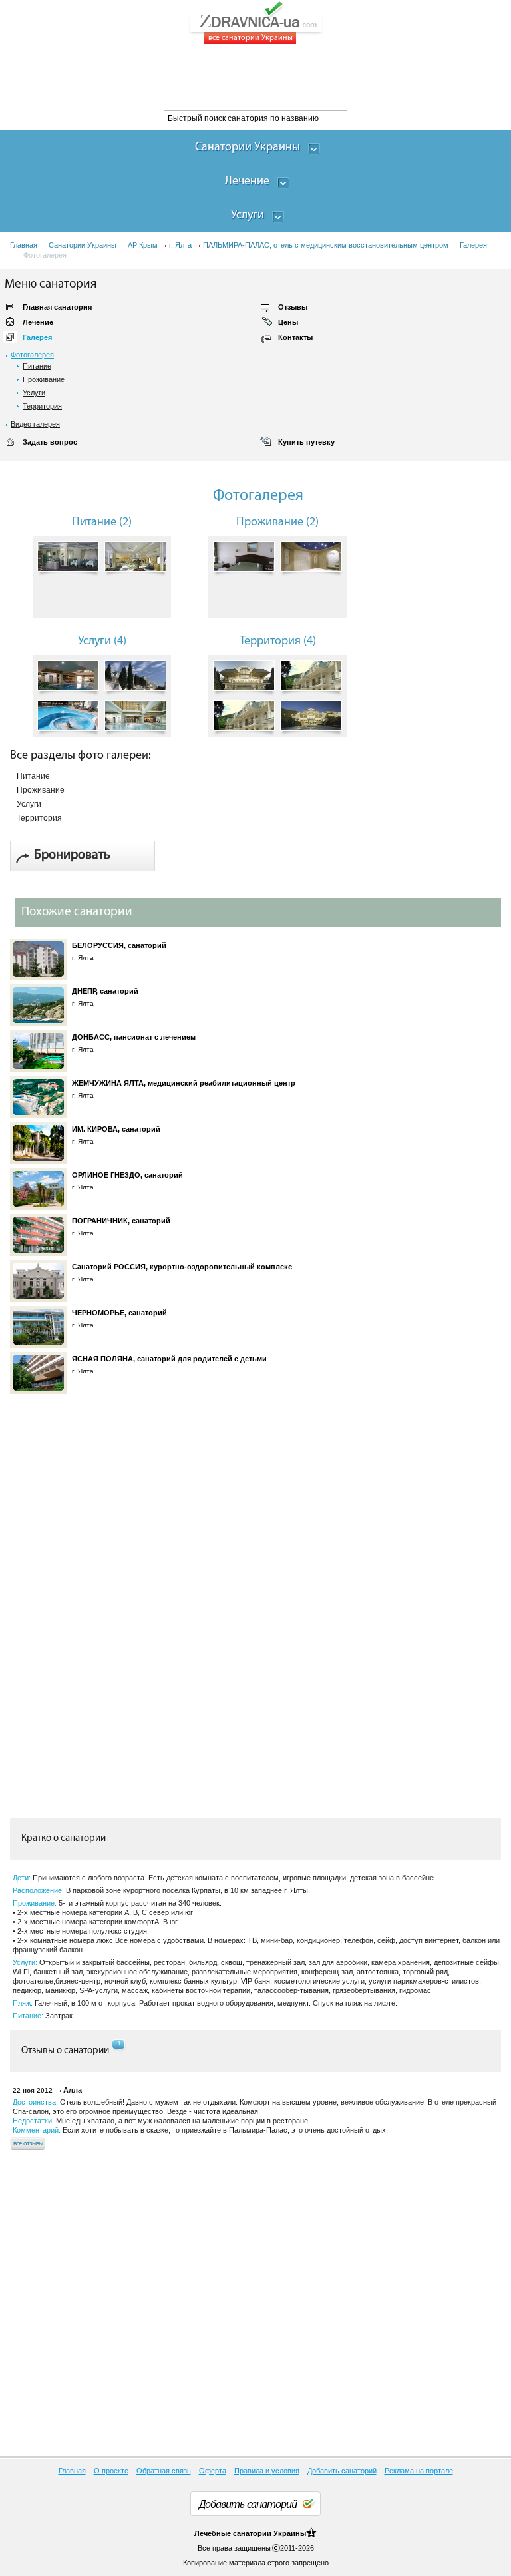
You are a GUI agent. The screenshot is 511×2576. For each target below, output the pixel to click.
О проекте (111, 2471)
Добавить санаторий (342, 2471)
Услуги (34, 393)
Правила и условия (267, 2471)
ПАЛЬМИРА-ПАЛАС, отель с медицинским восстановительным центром (326, 245)
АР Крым (143, 245)
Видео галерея (35, 424)
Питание (37, 366)
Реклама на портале (419, 2471)
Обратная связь (164, 2471)
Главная (24, 245)
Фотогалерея (32, 355)
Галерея (473, 245)
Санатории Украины (83, 245)
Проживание (44, 379)
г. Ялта (180, 245)
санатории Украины (269, 2533)
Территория (42, 406)
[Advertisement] (242, 77)
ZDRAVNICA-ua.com (272, 23)
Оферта (213, 2471)
